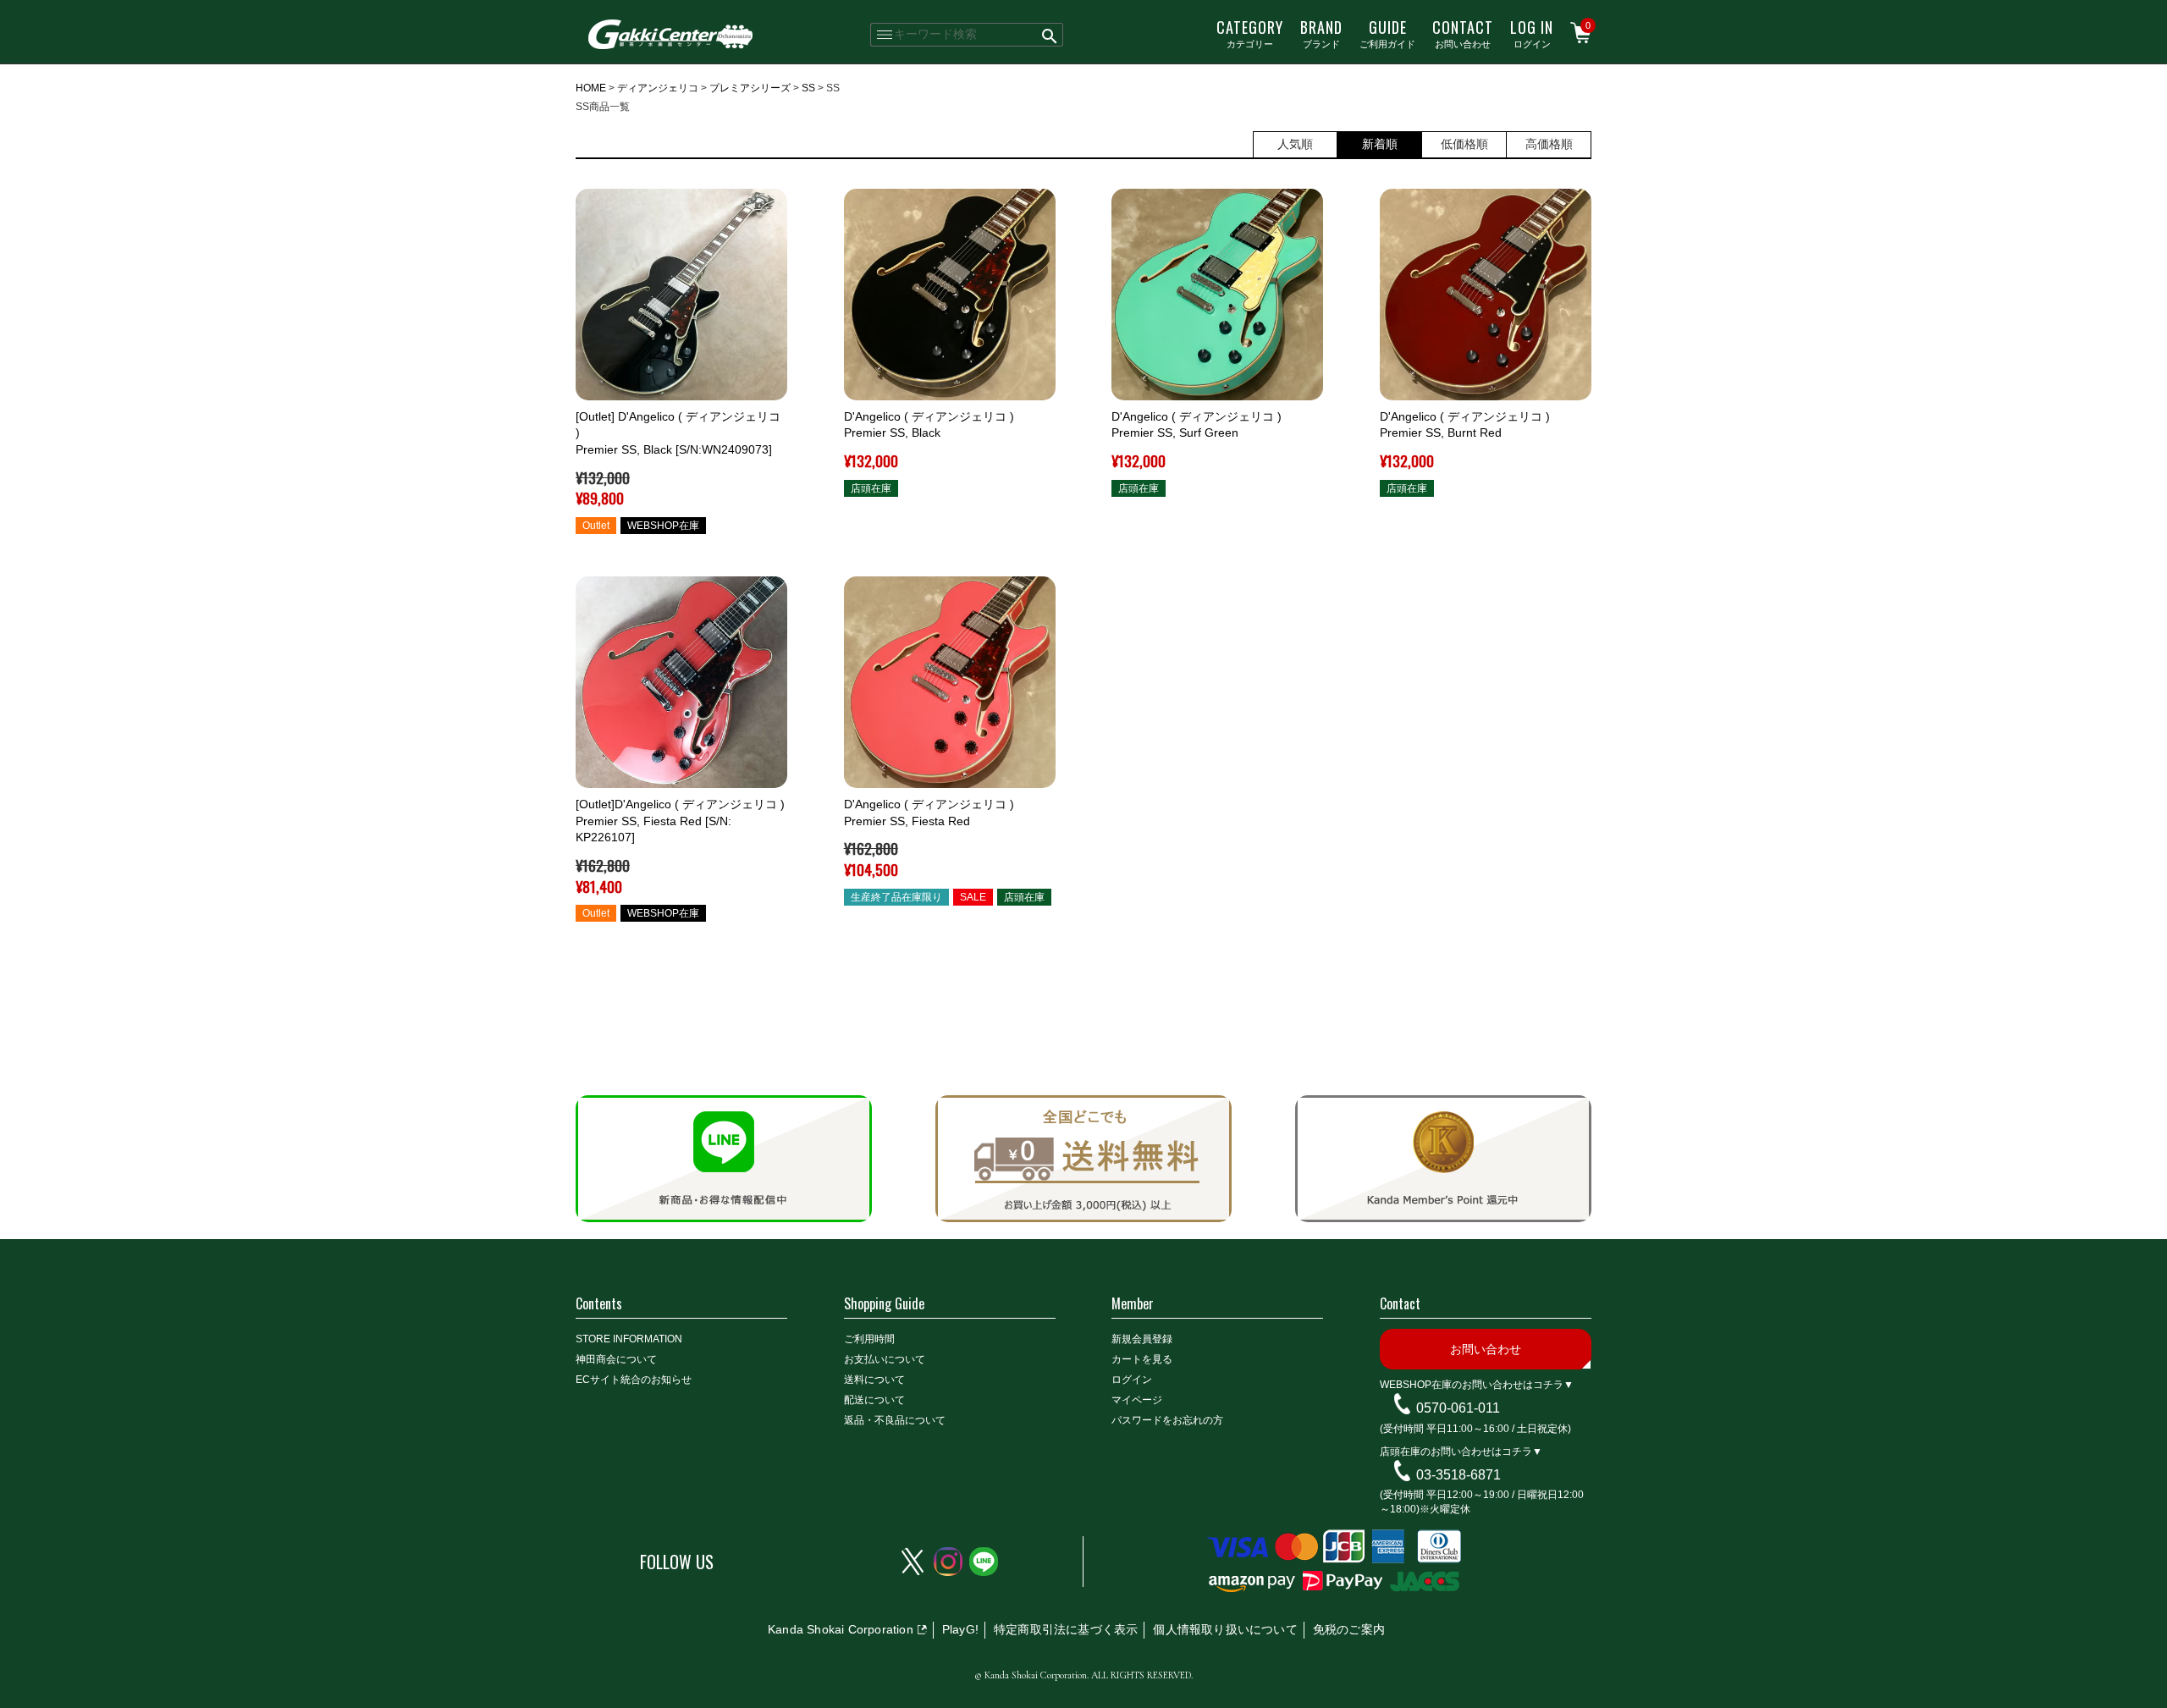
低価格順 (1464, 144)
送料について (874, 1380)
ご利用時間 (869, 1339)
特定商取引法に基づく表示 (1066, 1629)
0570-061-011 (1458, 1408)
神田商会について (616, 1359)
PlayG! (960, 1629)
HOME (591, 88)
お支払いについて (885, 1359)
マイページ (1137, 1400)
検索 (1050, 35)
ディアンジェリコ (658, 88)
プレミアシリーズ (750, 88)
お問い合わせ (1463, 33)
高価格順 (1549, 144)
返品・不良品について (895, 1420)
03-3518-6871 (1458, 1474)
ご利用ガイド (1387, 33)
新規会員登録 (1142, 1339)
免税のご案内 (1349, 1629)
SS (808, 88)
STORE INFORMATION (629, 1339)
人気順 (1295, 144)
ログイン (1532, 33)
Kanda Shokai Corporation (841, 1629)
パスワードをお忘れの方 (1167, 1420)
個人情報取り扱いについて (1225, 1629)
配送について (874, 1400)
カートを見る (1142, 1359)
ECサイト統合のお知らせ (634, 1380)
